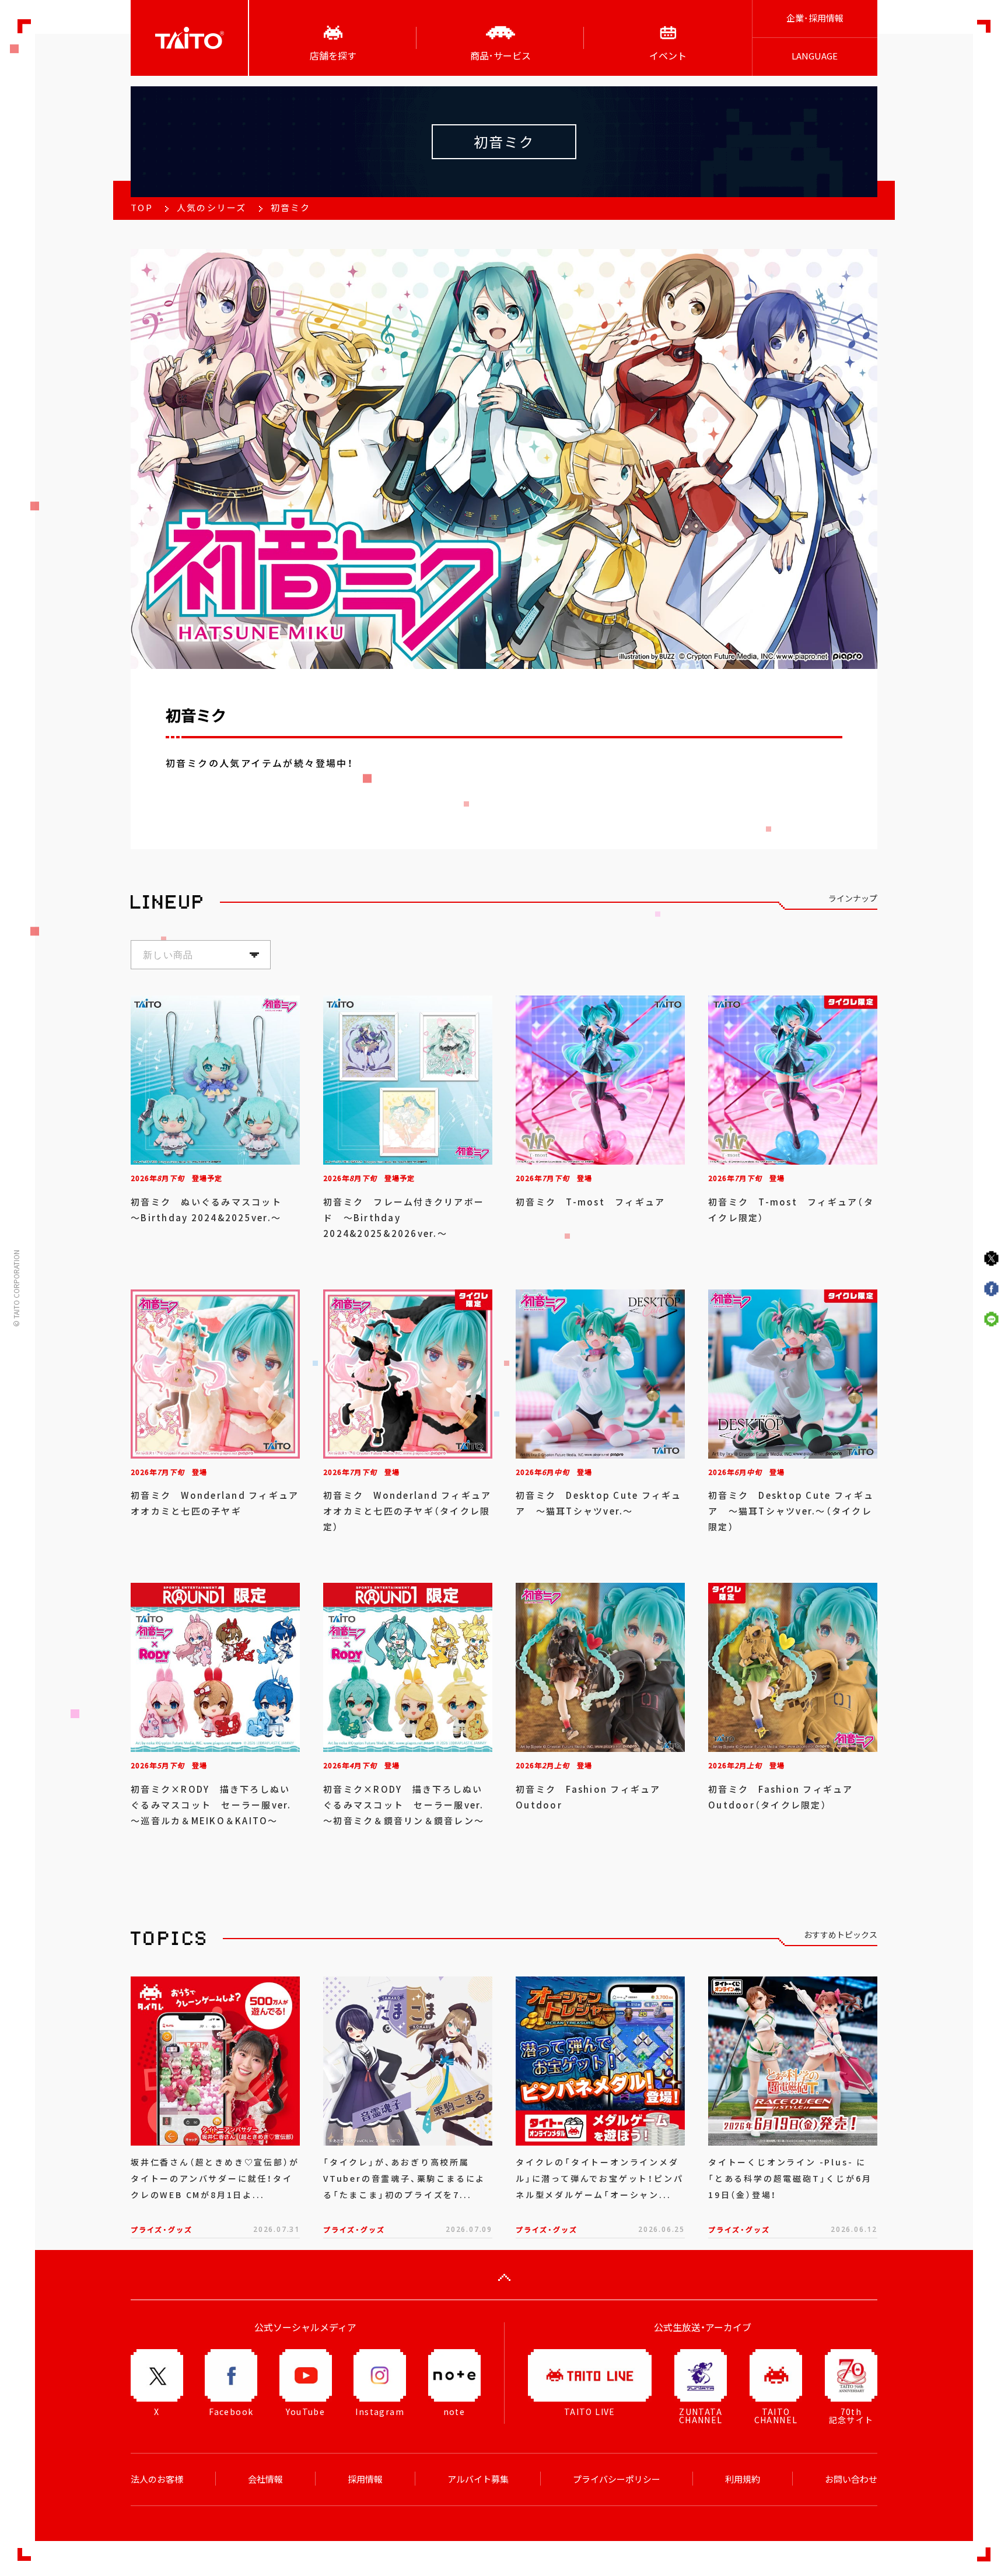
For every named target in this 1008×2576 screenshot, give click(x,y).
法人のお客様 (157, 2479)
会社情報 (265, 2479)
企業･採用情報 (815, 18)
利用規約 (743, 2479)
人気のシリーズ (212, 208)
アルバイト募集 (478, 2479)
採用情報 (365, 2479)
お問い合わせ (851, 2479)
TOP (142, 208)
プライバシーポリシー (617, 2479)
